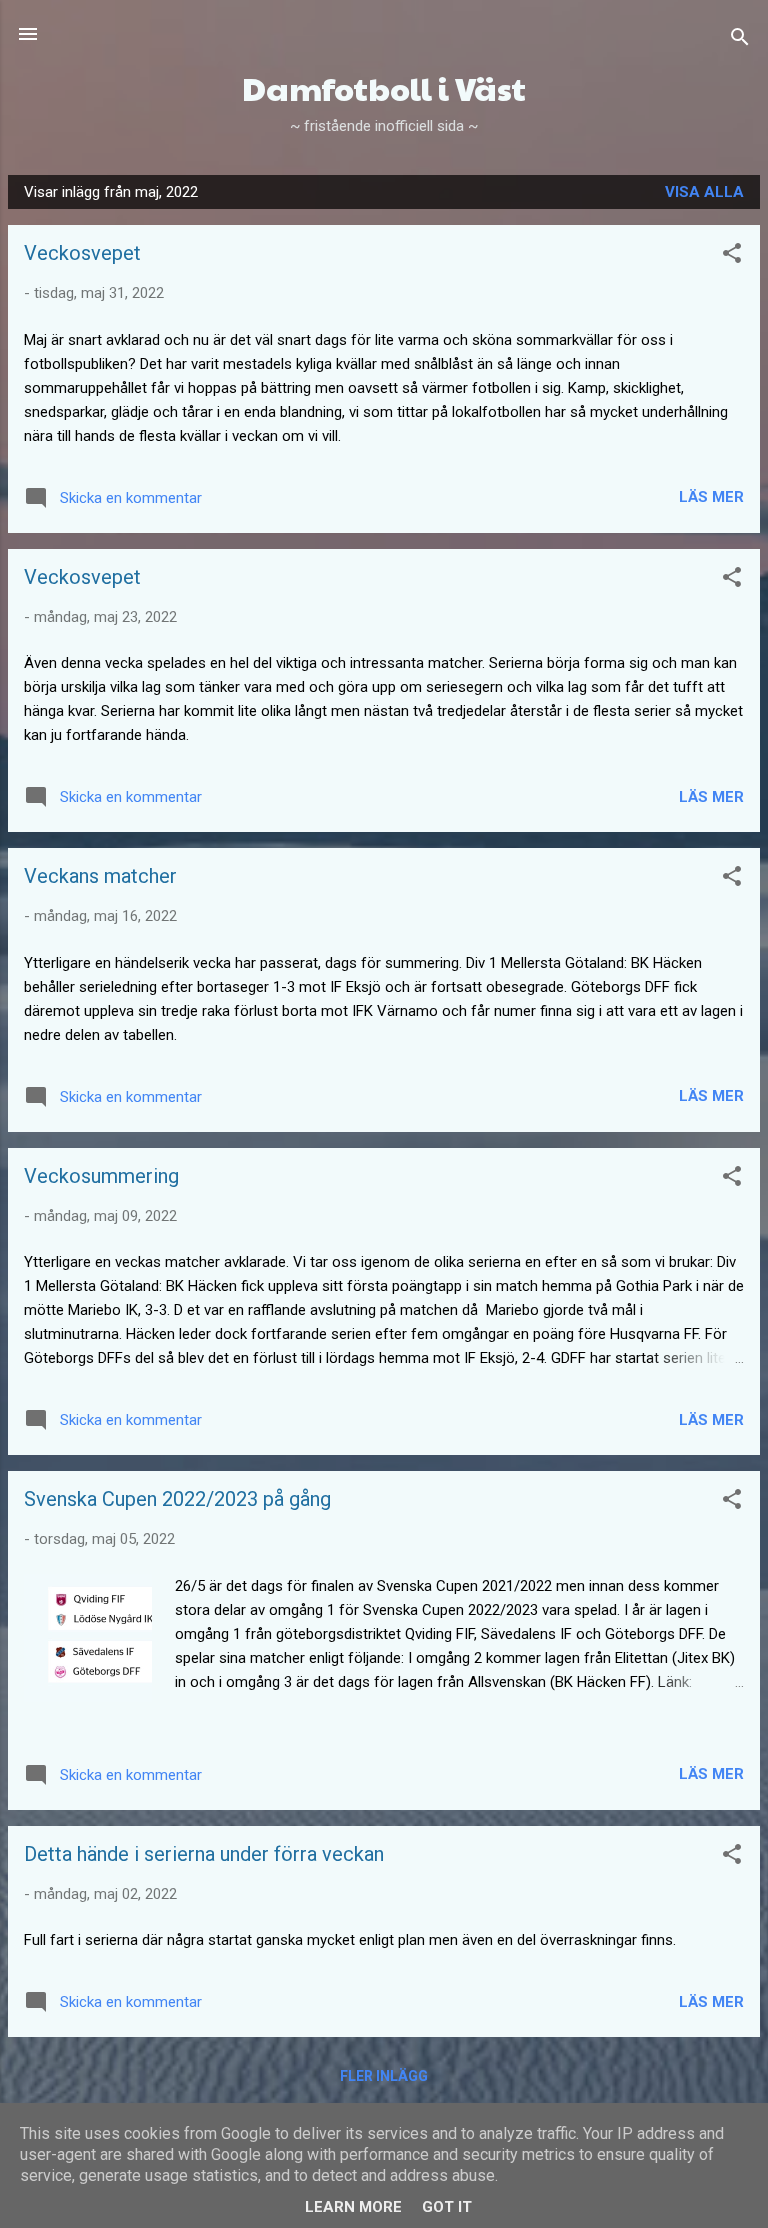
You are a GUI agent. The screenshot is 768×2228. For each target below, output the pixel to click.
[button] (732, 256)
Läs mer (711, 497)
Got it (447, 2207)
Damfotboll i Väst (384, 87)
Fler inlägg (384, 2076)
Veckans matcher (100, 876)
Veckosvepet (82, 253)
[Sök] (740, 40)
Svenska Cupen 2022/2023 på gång (177, 1499)
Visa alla (704, 192)
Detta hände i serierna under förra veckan (204, 1854)
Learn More (353, 2207)
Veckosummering (101, 1176)
